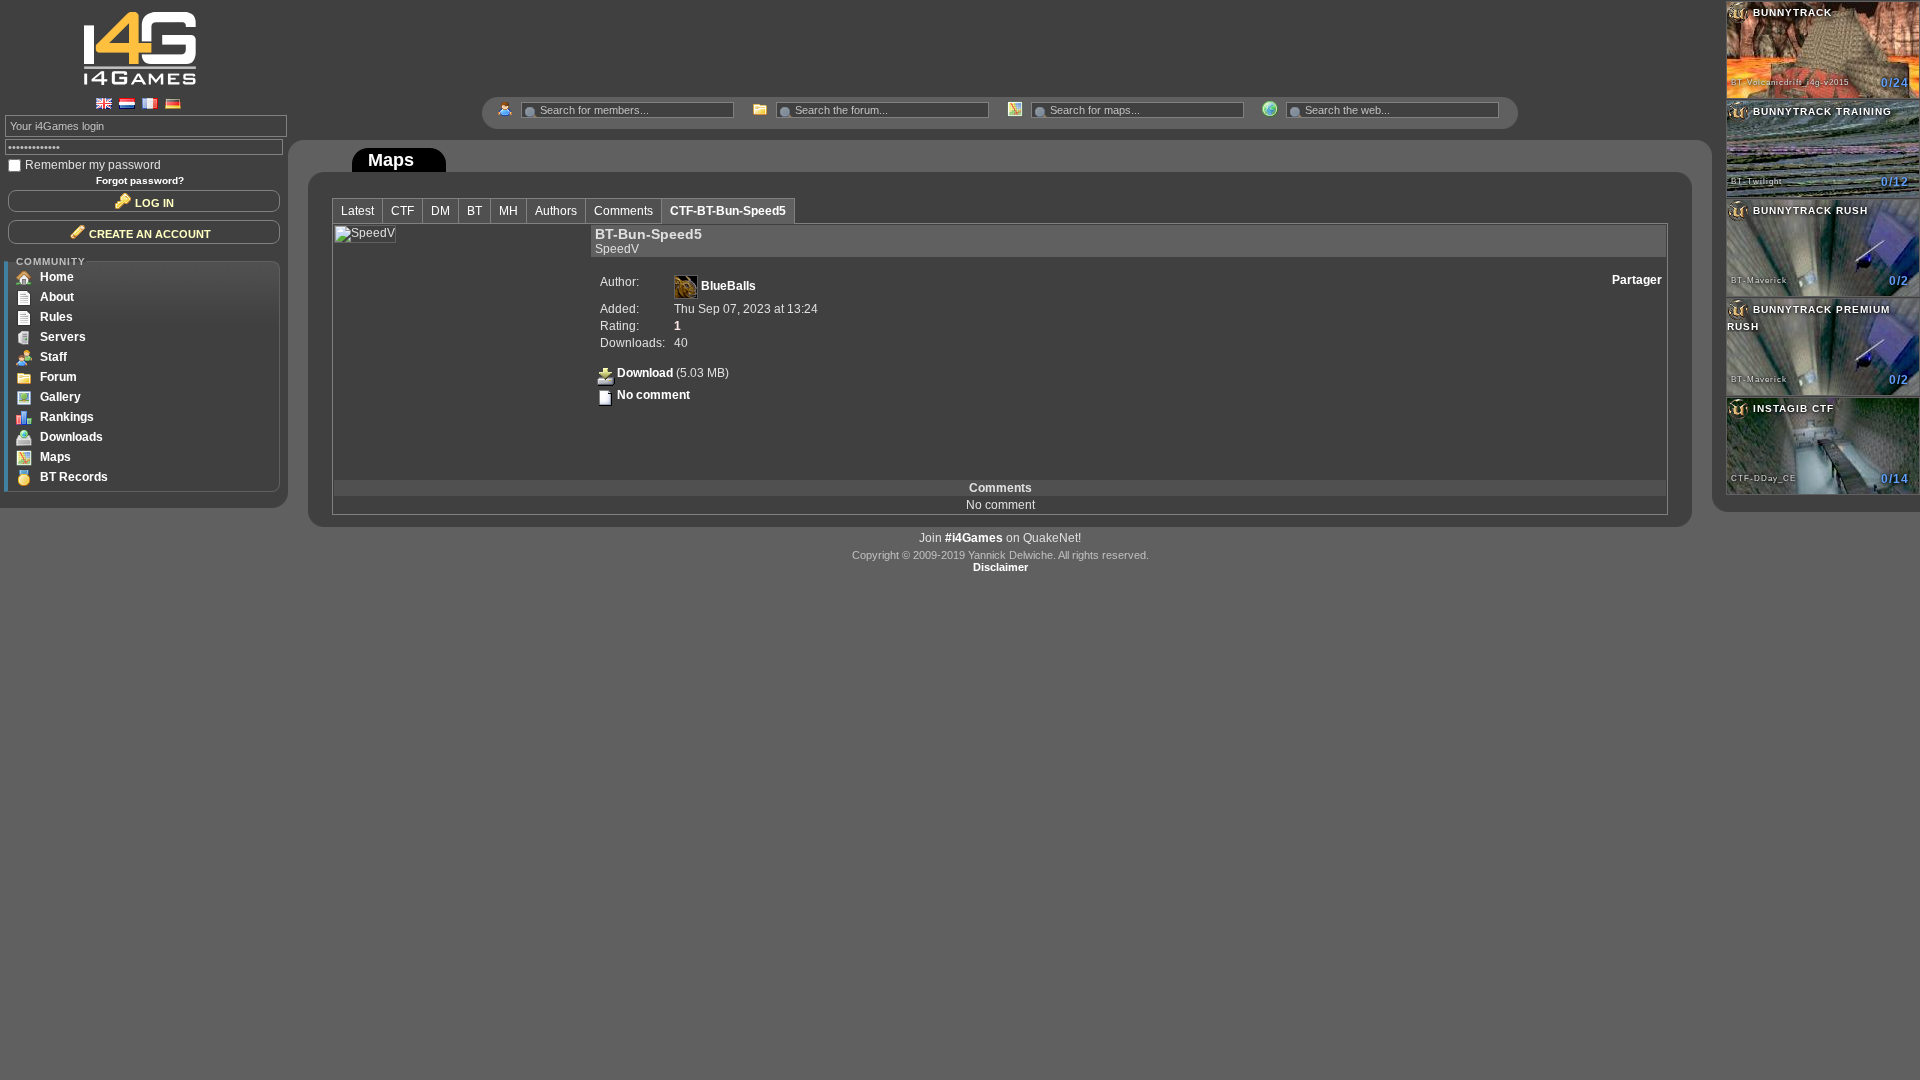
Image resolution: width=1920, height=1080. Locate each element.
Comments (623, 211)
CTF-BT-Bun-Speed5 (728, 211)
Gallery (60, 397)
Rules (56, 317)
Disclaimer (1000, 567)
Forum (58, 377)
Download (645, 373)
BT (474, 211)
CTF (402, 211)
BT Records (74, 477)
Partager (1637, 280)
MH (508, 211)
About (57, 297)
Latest (357, 211)
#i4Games (974, 538)
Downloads (71, 437)
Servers (63, 337)
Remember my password (93, 165)
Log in (154, 203)
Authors (556, 211)
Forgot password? (140, 180)
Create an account (150, 234)
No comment (653, 395)
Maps (55, 457)
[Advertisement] (1000, 49)
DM (440, 211)
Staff (53, 357)
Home (57, 277)
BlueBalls (727, 286)
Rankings (67, 417)
